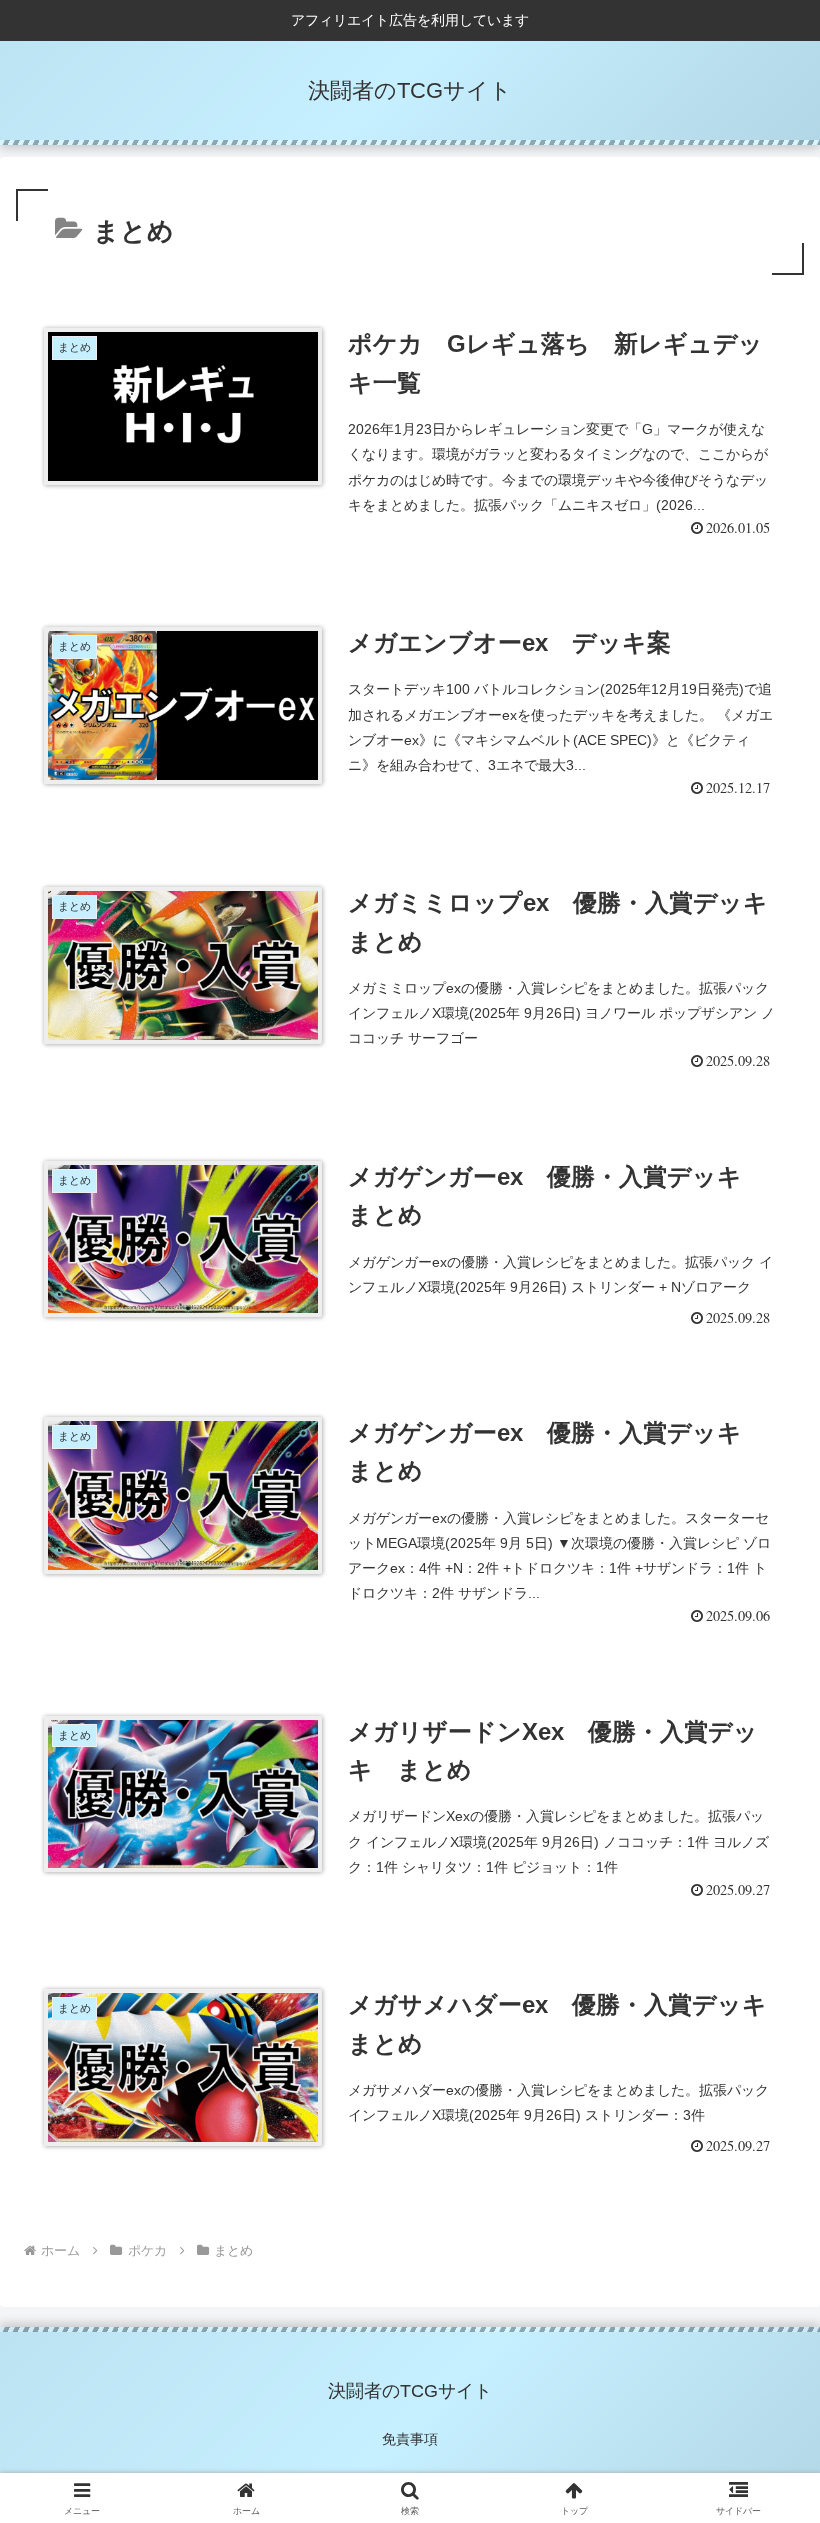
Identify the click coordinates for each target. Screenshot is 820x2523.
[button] (758, 2395)
